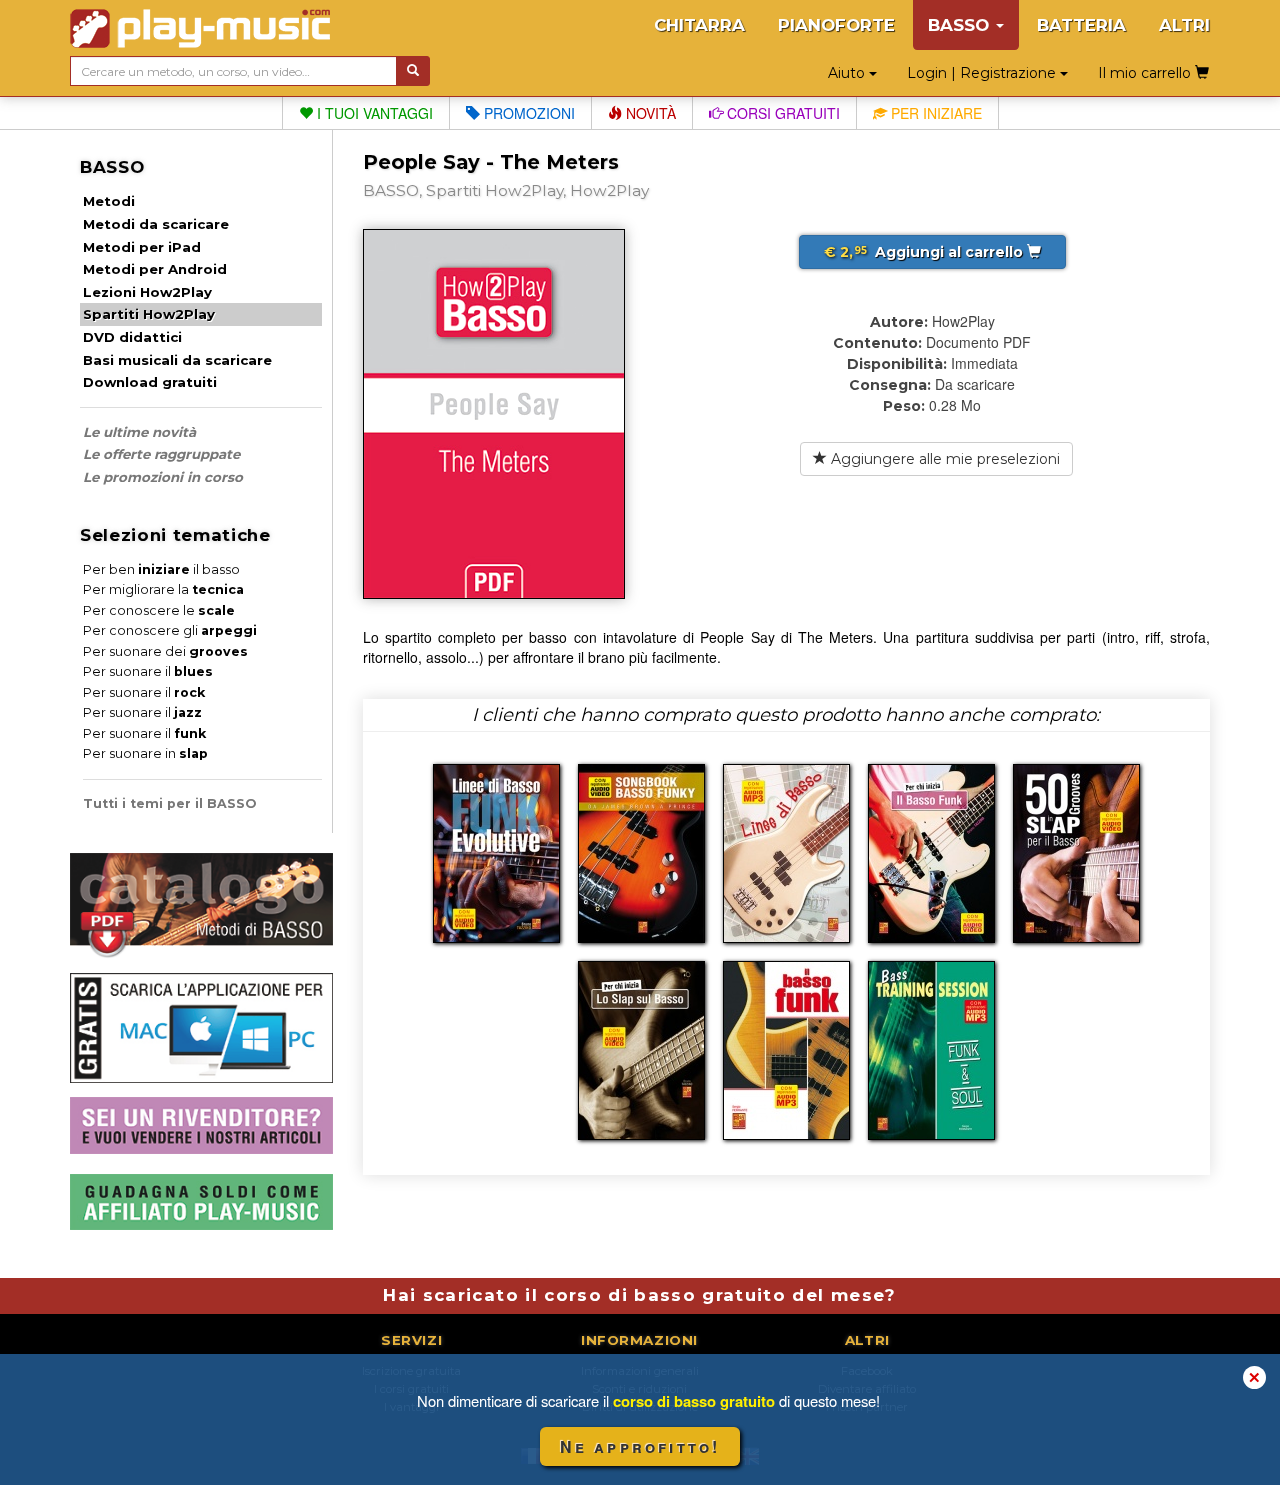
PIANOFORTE (836, 25)
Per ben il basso (161, 569)
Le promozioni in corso (163, 477)
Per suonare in (145, 753)
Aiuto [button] (848, 73)
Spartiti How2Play (149, 314)
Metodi (109, 201)
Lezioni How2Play (147, 292)
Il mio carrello (1146, 73)
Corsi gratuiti (781, 113)
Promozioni (527, 113)
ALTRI (1184, 25)
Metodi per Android (155, 269)
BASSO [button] (961, 25)
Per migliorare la (163, 589)
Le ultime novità (139, 432)
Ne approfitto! (640, 1446)
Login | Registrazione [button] (983, 73)
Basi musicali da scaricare (177, 360)
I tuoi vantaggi (373, 113)
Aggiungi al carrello (925, 252)
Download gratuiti (150, 382)
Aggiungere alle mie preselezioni (943, 459)
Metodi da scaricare (156, 224)
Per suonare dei (165, 651)
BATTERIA (1081, 25)
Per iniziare (934, 113)
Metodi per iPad (142, 247)
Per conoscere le (159, 610)
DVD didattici (132, 337)
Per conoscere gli (170, 630)
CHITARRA (699, 25)
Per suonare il (148, 671)
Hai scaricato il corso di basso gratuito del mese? (639, 1295)
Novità (649, 113)
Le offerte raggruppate (161, 454)
